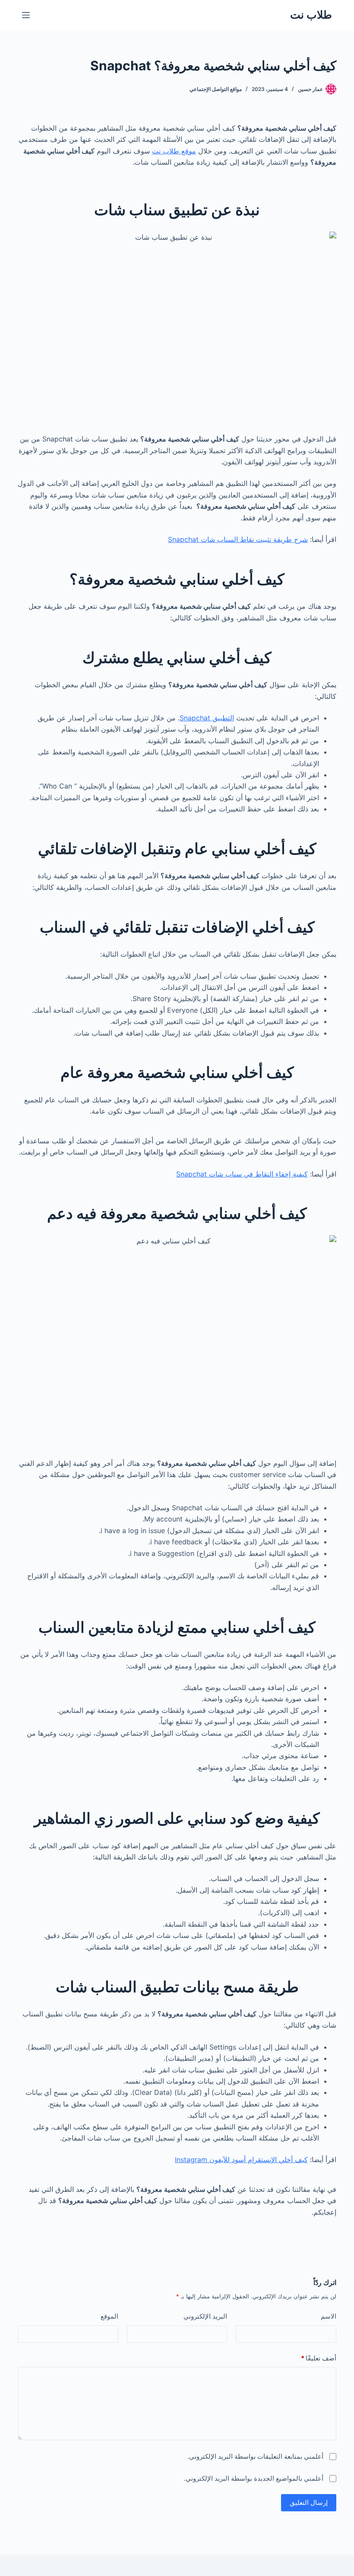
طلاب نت (311, 15)
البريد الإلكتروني (205, 2316)
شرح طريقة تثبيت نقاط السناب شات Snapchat (238, 539)
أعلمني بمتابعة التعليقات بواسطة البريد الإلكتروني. (255, 2456)
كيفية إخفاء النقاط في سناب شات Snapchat (242, 1174)
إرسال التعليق (309, 2502)
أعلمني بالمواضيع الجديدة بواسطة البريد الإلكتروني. (254, 2478)
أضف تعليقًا (319, 2358)
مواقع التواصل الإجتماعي (216, 89)
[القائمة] (26, 15)
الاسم (329, 2316)
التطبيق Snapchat (207, 718)
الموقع (109, 2316)
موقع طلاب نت (174, 151)
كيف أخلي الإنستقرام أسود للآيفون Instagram (241, 2160)
